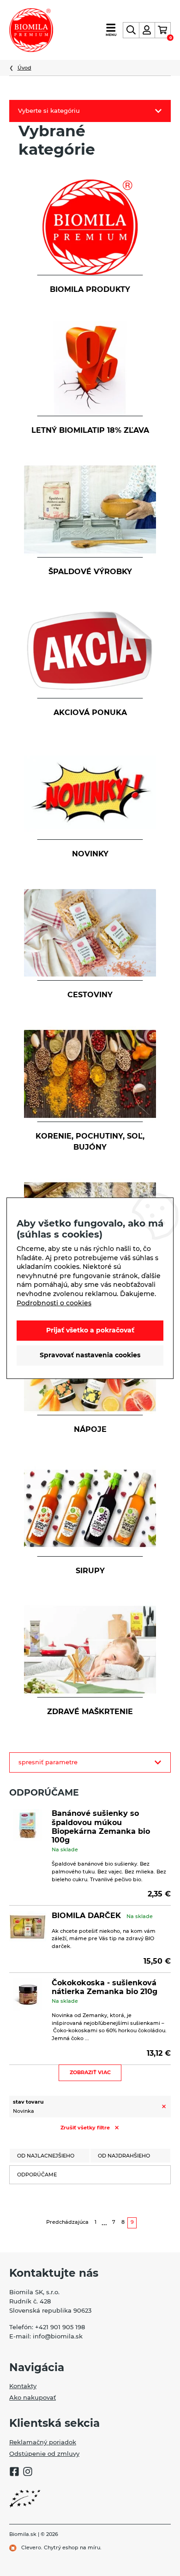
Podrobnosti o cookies (54, 1303)
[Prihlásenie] (147, 30)
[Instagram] (28, 2473)
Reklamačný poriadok (43, 2442)
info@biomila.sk (58, 2336)
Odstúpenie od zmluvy (44, 2454)
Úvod (24, 68)
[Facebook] (14, 2473)
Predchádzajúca (67, 2222)
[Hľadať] (131, 30)
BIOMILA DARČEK (86, 1916)
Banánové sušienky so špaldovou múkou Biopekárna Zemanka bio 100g (101, 1827)
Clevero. (32, 2547)
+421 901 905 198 (60, 2327)
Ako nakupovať (33, 2397)
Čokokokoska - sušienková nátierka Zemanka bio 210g (105, 1987)
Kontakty (23, 2386)
